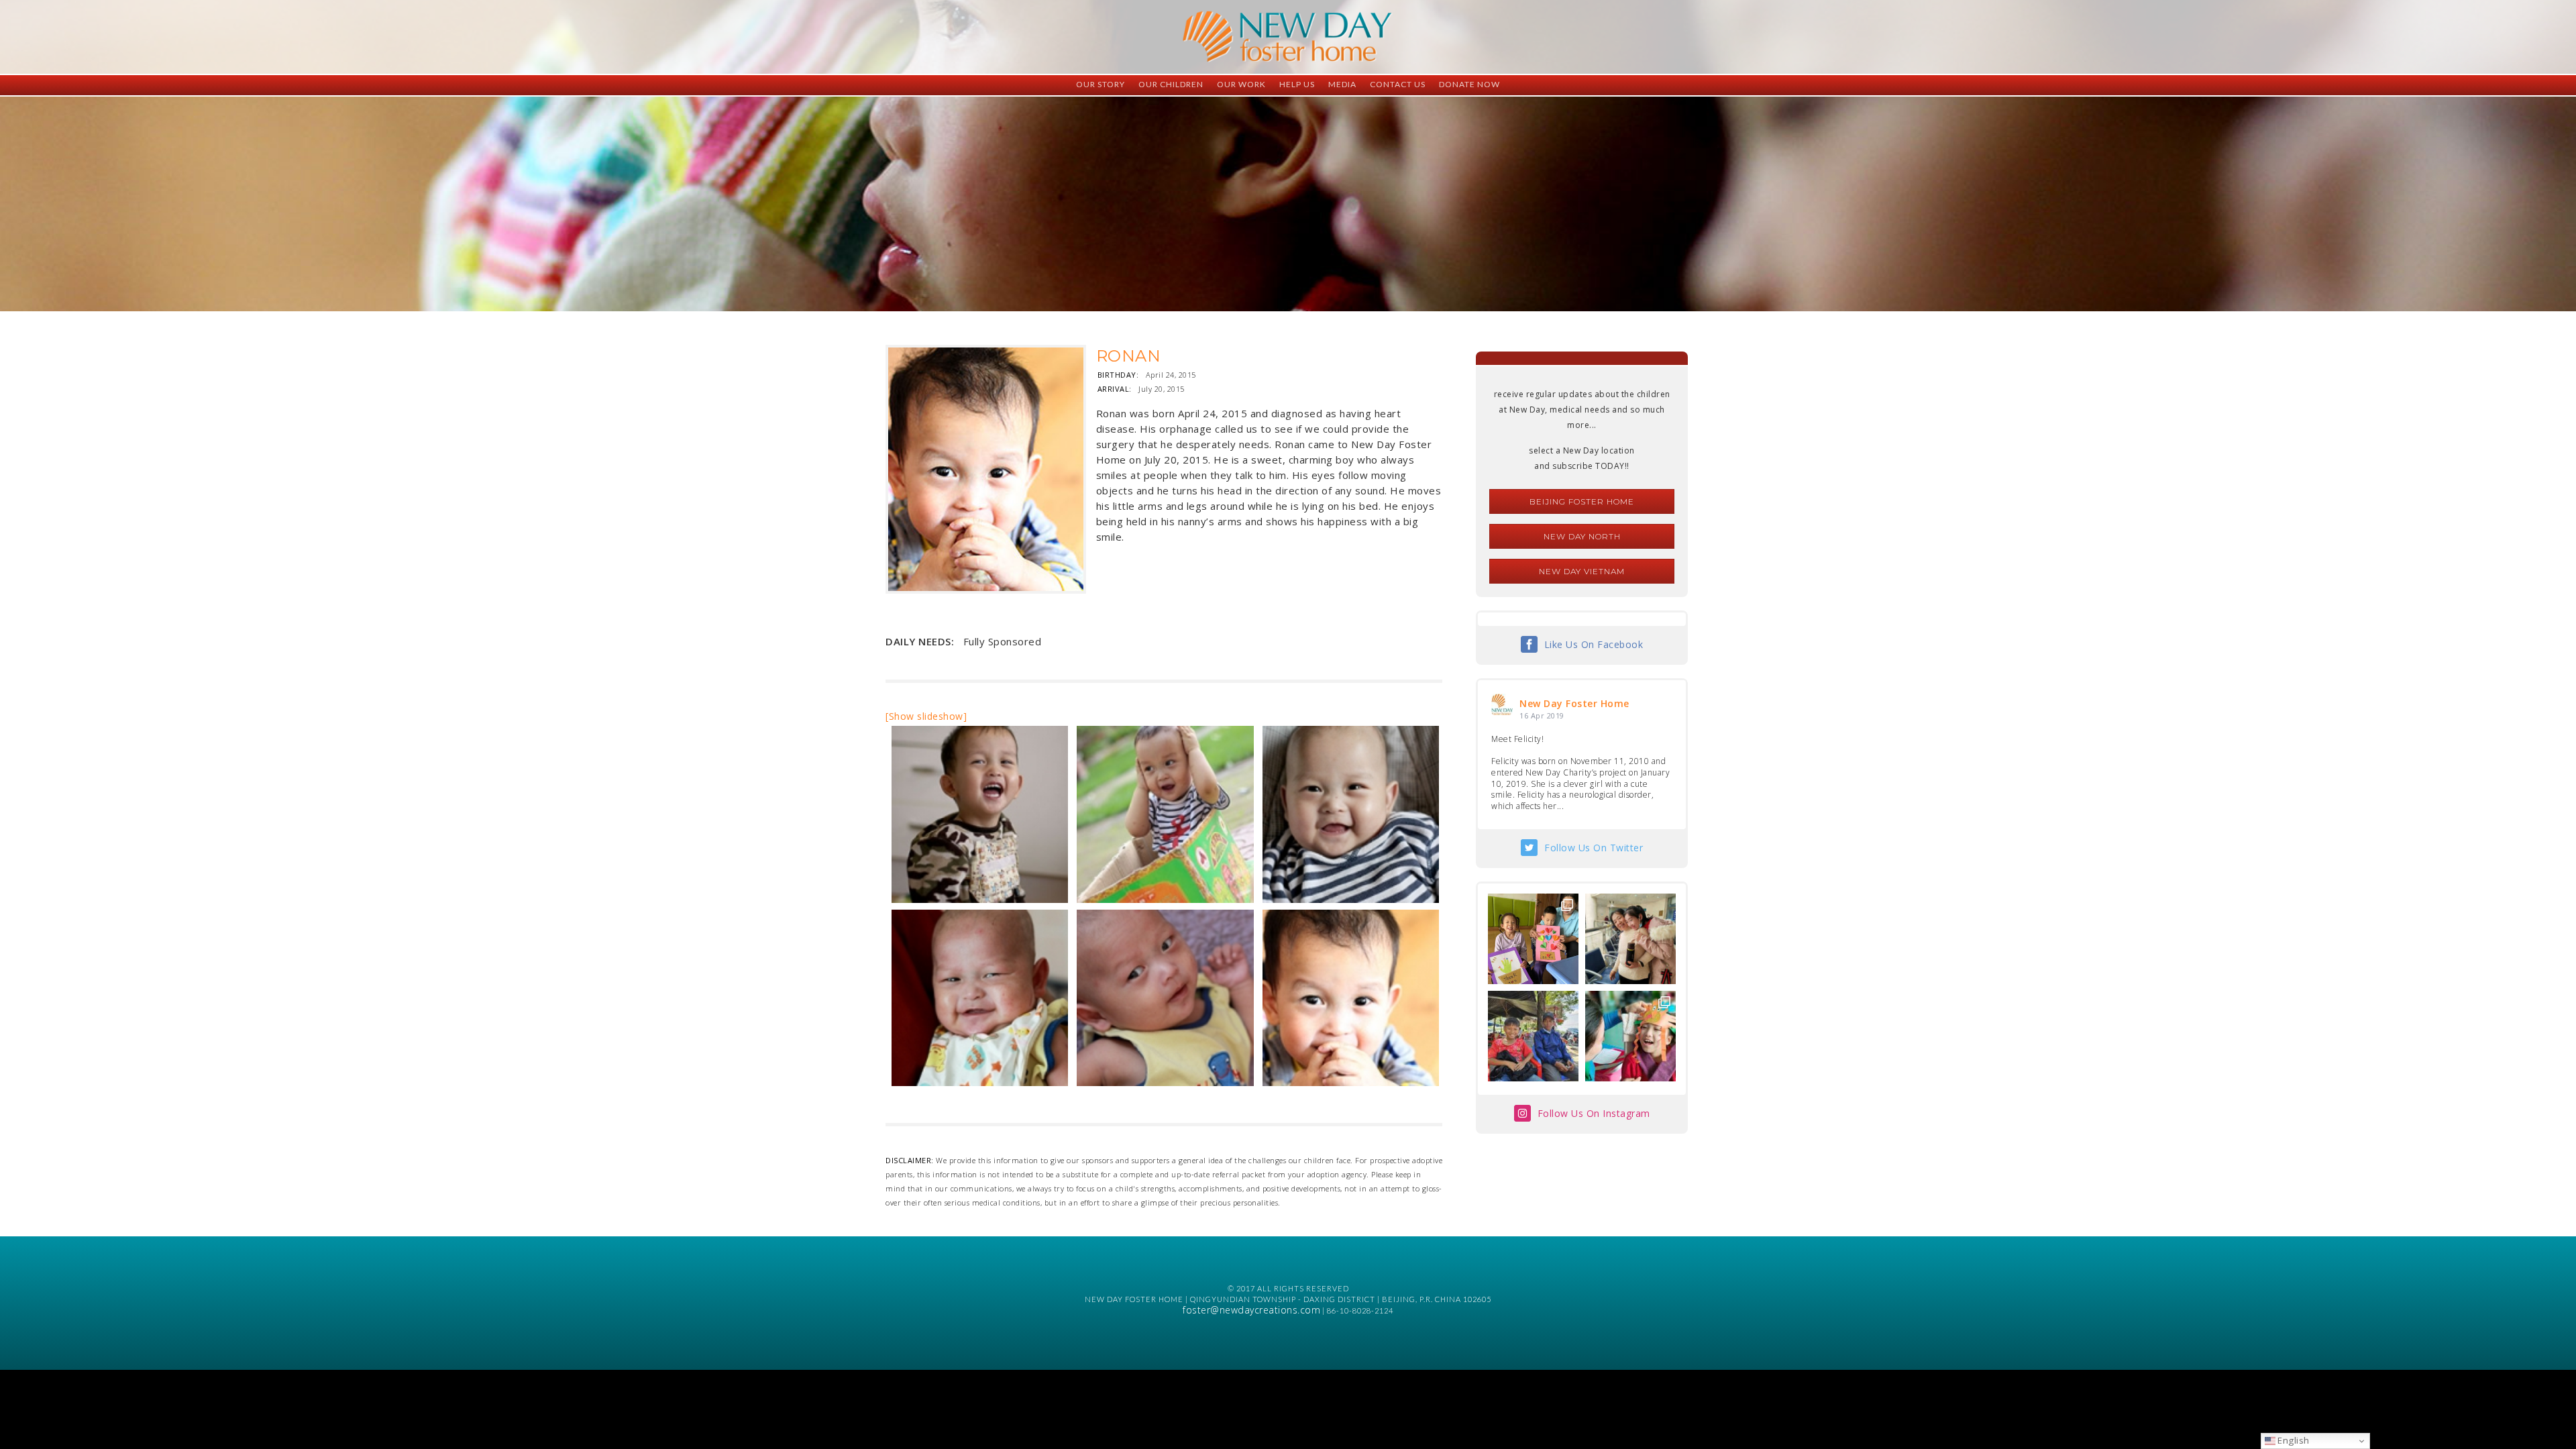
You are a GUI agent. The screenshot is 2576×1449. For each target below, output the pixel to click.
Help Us (1297, 84)
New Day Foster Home (1574, 703)
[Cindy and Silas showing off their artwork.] (1533, 939)
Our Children (1171, 84)
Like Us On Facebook (1594, 644)
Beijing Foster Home (1582, 501)
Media (1342, 84)
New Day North (1582, 536)
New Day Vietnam (1582, 571)
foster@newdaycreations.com (1251, 1310)
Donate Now (1469, 84)
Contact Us (1398, 84)
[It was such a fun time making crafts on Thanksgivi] (1630, 1036)
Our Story (1101, 84)
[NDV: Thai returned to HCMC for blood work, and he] (1533, 1036)
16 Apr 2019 (1542, 715)
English (2293, 1440)
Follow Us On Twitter (1594, 848)
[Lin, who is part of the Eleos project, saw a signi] (1630, 939)
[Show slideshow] (926, 716)
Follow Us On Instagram (1594, 1113)
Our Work (1241, 84)
